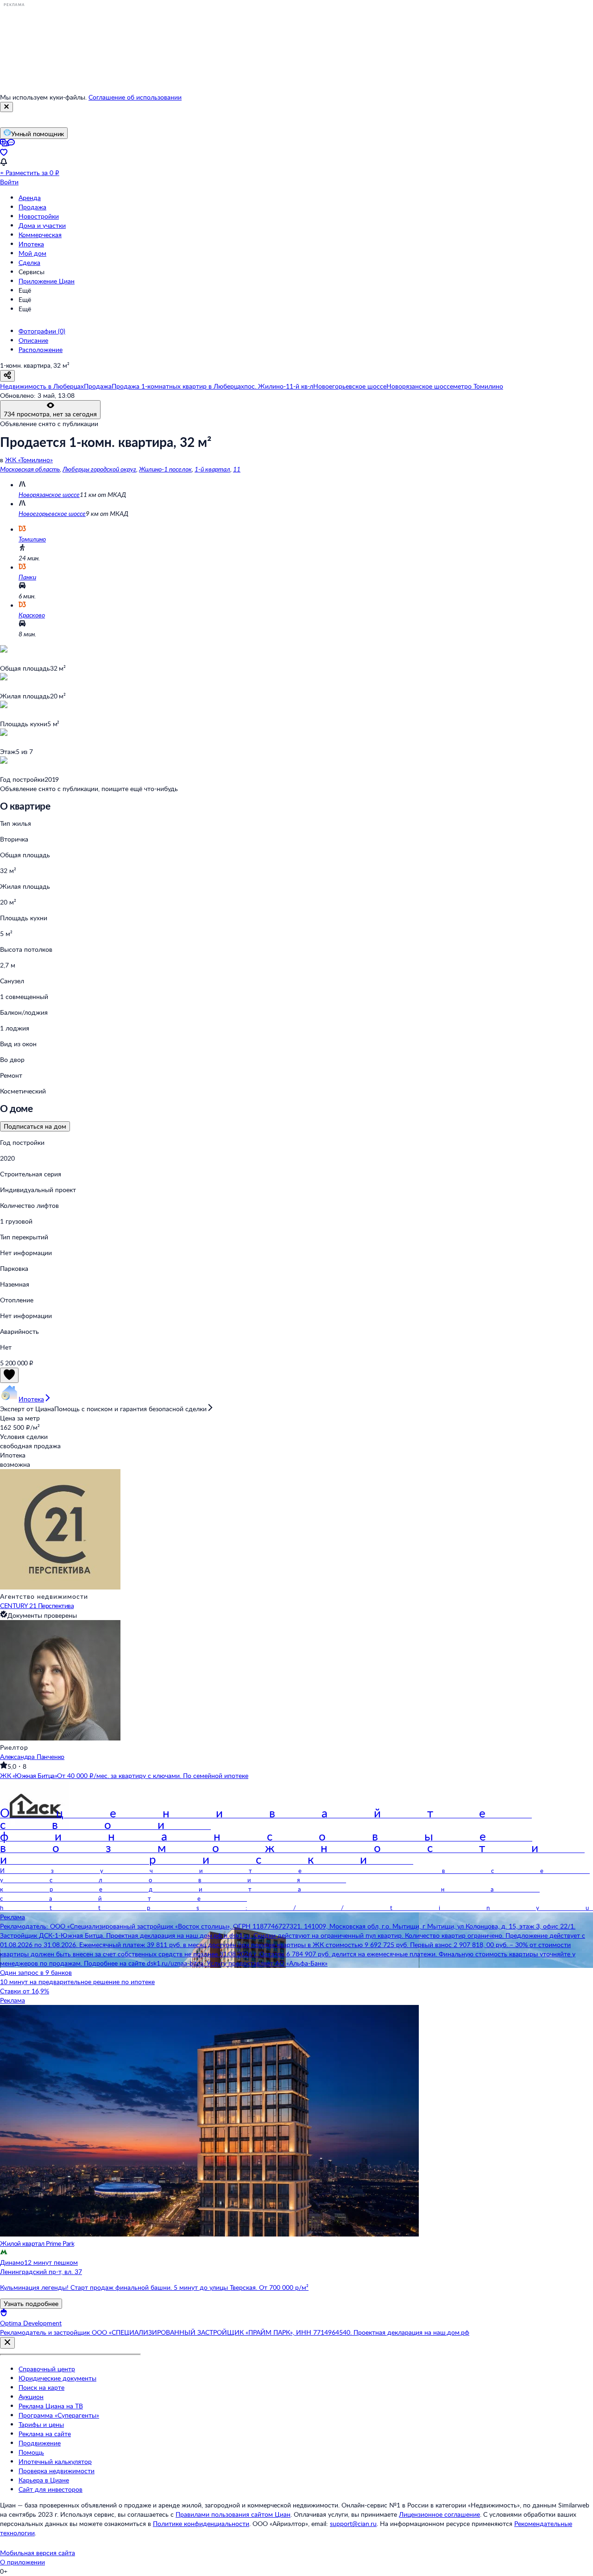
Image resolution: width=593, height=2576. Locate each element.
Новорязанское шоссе (49, 494)
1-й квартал (212, 469)
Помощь (31, 2452)
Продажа (32, 207)
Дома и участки (42, 225)
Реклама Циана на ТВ (51, 2406)
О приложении (22, 2562)
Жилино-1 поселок (165, 469)
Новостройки (39, 216)
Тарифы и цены (41, 2424)
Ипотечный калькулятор (55, 2461)
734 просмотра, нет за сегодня (50, 414)
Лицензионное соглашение (439, 2514)
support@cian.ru (353, 2523)
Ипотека (31, 244)
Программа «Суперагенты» (59, 2415)
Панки (27, 577)
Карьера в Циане (44, 2480)
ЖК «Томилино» (29, 460)
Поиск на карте (41, 2387)
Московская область (30, 469)
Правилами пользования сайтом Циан (233, 2514)
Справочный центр (47, 2369)
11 (237, 469)
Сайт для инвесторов (50, 2489)
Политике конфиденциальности (201, 2523)
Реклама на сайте (45, 2434)
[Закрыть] (6, 107)
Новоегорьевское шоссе (52, 513)
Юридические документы (57, 2378)
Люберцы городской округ (99, 469)
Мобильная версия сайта (38, 2553)
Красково (32, 615)
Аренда (30, 198)
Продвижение (40, 2443)
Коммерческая (40, 235)
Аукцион (31, 2397)
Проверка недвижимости (57, 2471)
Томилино (32, 539)
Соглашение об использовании (135, 97)
